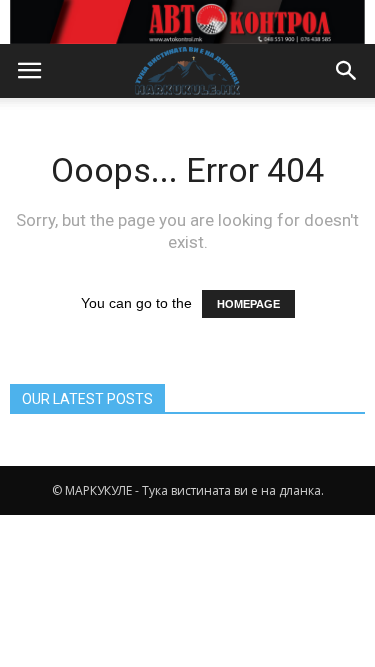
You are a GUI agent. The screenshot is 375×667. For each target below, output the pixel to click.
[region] (187, 22)
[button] (347, 71)
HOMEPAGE (248, 304)
